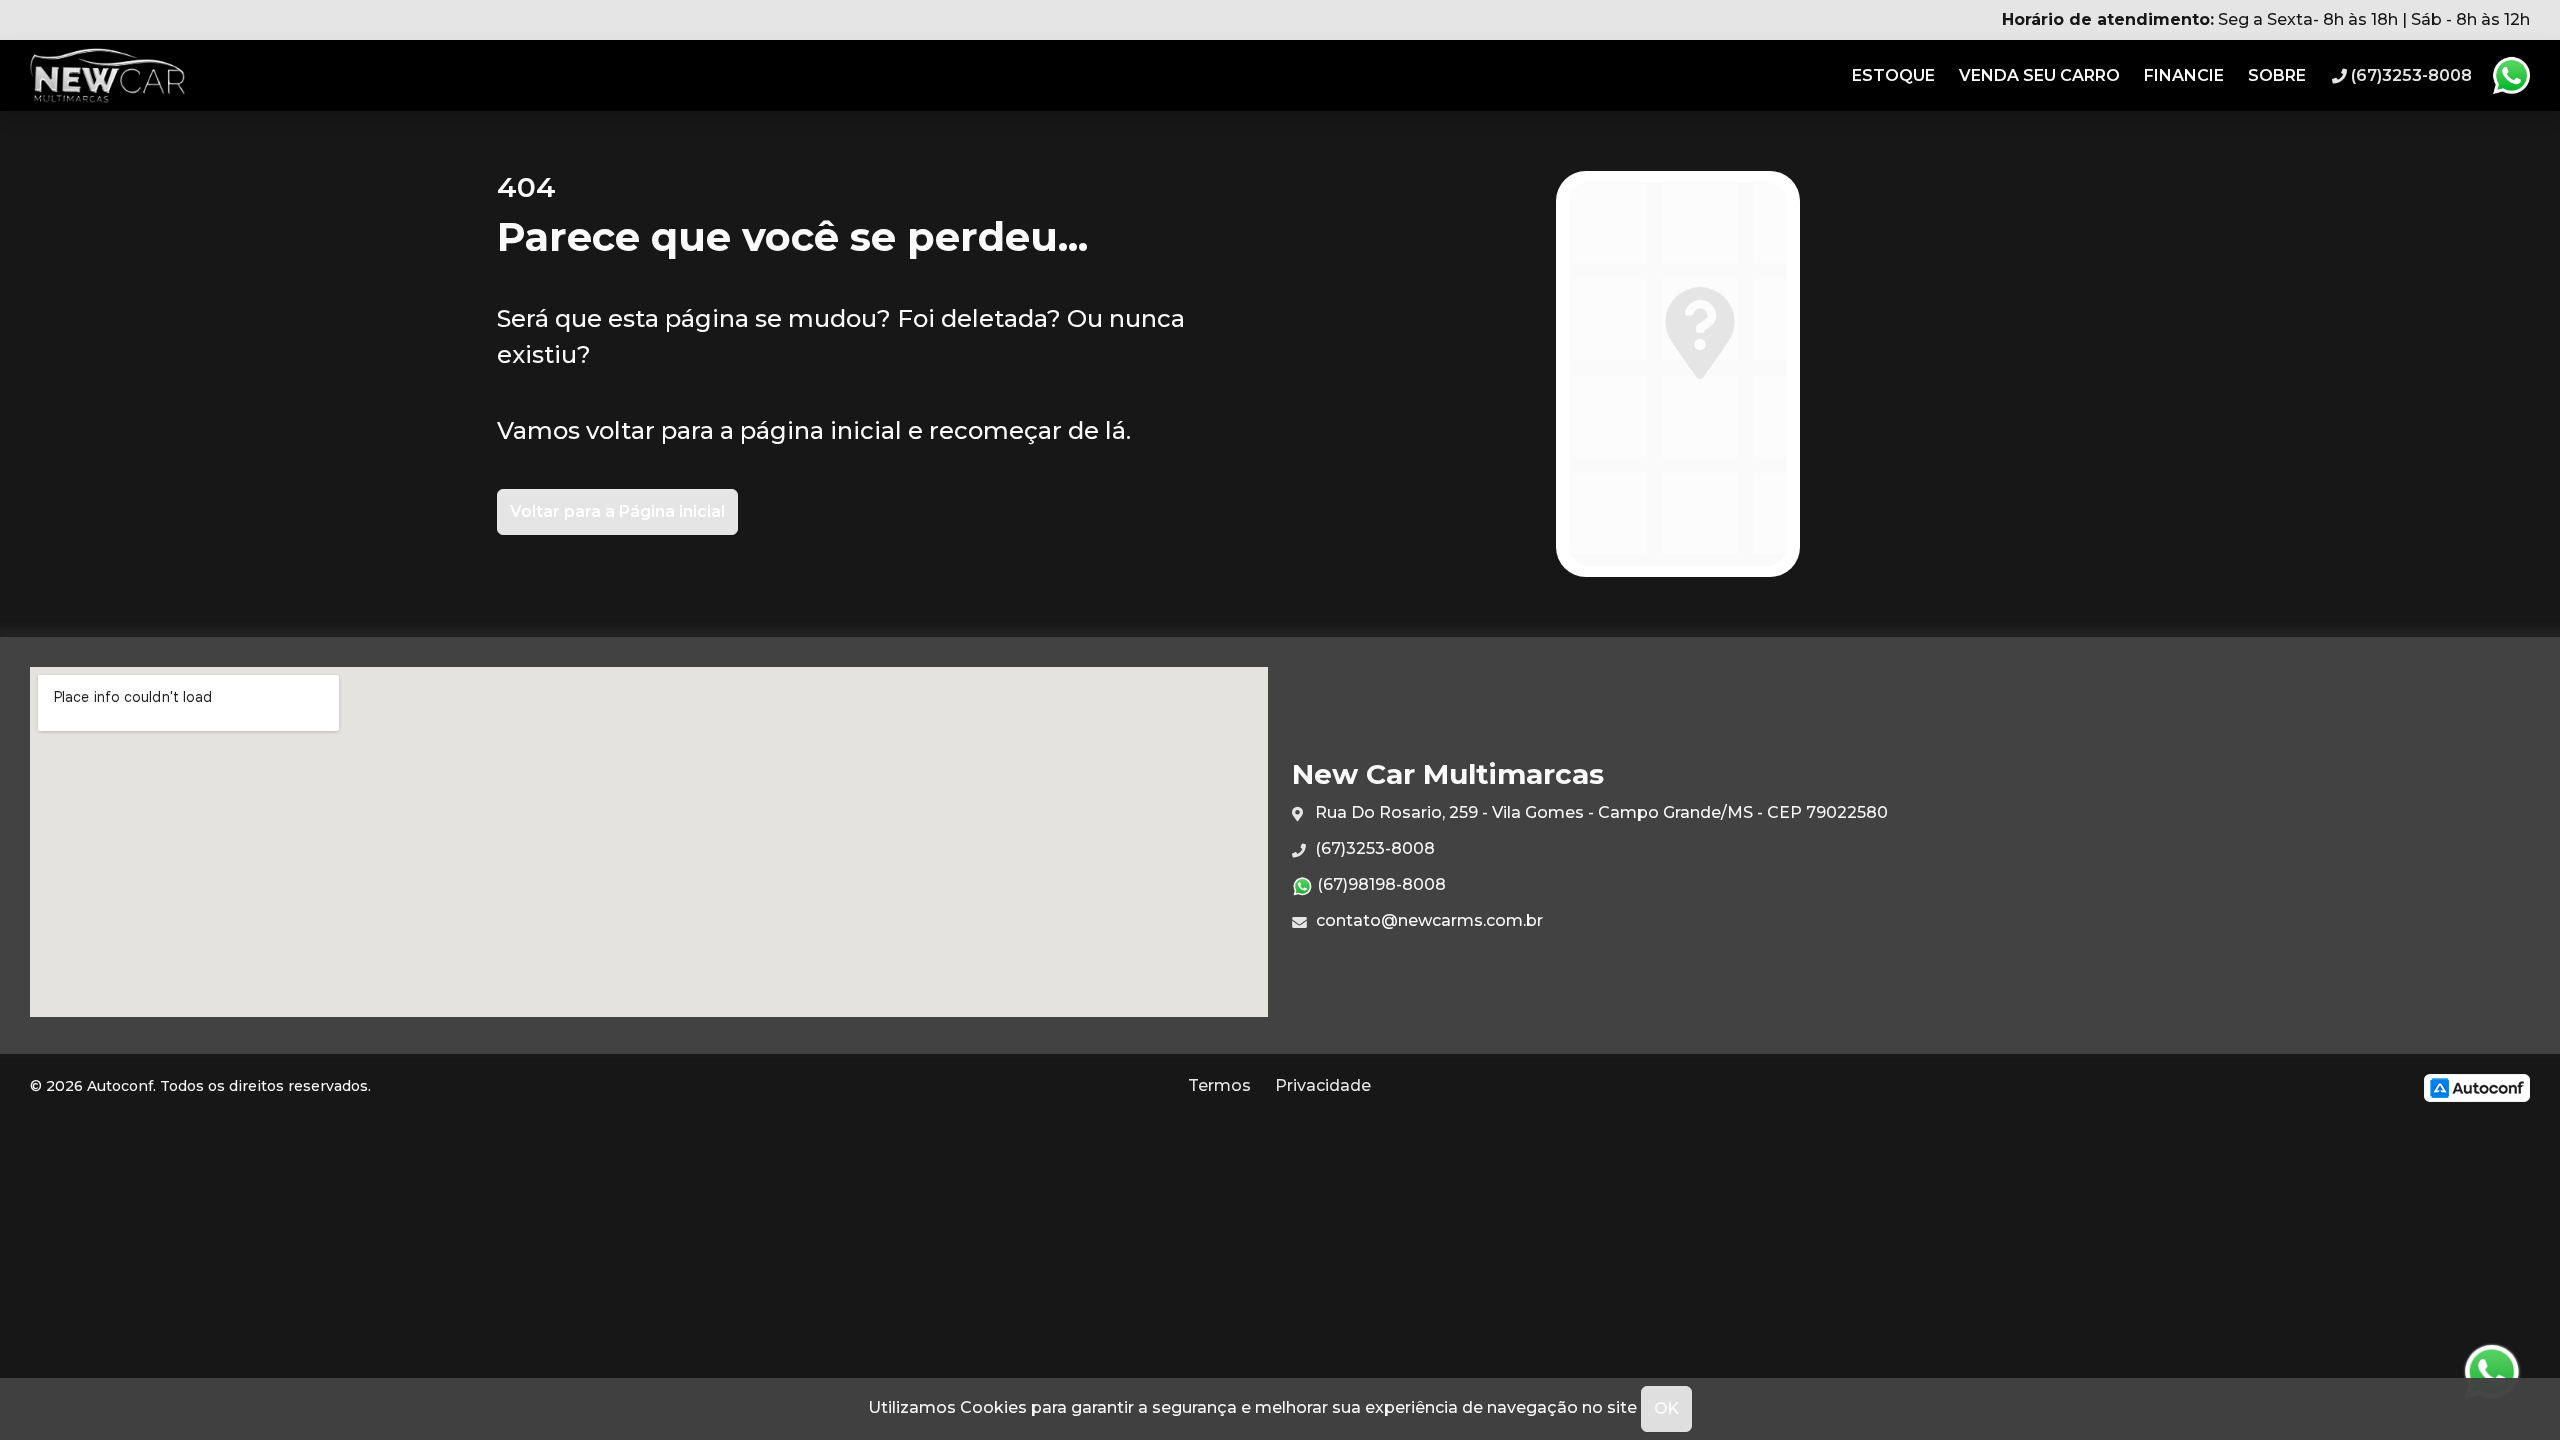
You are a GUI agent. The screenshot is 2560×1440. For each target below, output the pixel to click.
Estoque (1893, 75)
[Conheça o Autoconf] (2477, 1086)
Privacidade (1323, 1085)
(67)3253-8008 (1373, 848)
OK (1666, 1408)
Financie (2184, 75)
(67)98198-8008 (1379, 884)
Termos (1219, 1085)
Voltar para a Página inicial (617, 511)
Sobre (2277, 75)
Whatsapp (2511, 76)
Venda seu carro (2039, 75)
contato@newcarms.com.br (1427, 920)
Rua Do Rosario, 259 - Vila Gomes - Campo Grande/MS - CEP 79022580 (1599, 812)
